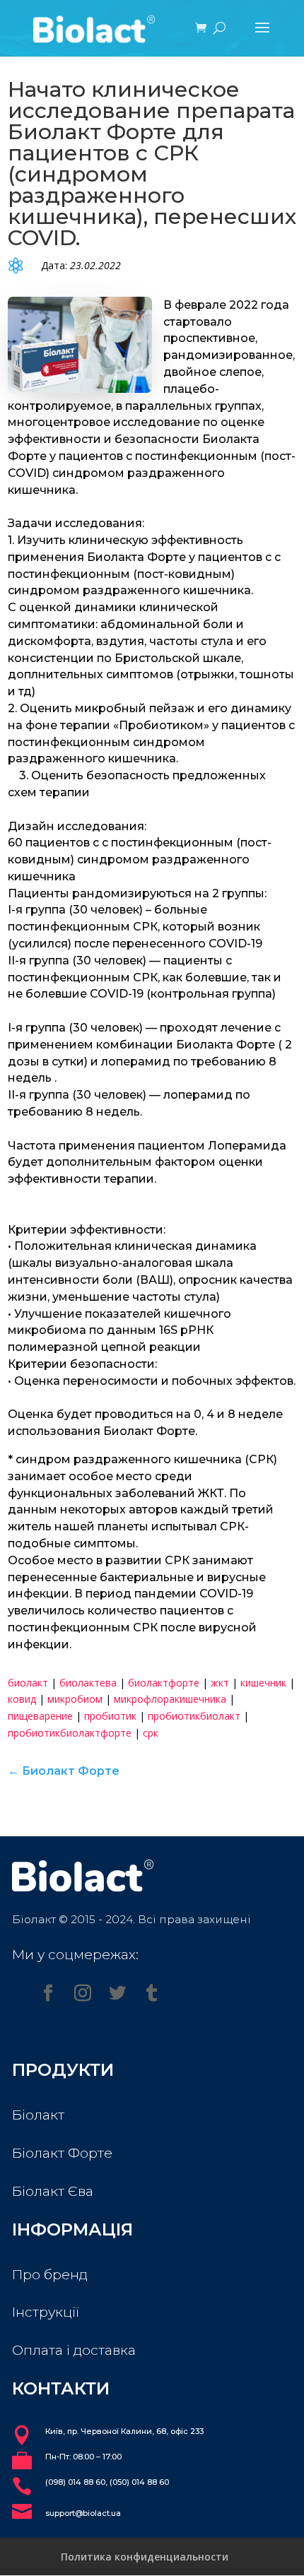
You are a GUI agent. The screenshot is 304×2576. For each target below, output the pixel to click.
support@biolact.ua (83, 2513)
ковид (22, 1699)
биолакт (28, 1683)
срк (151, 1733)
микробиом (75, 1699)
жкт (220, 1683)
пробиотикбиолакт (194, 1716)
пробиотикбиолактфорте (70, 1733)
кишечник (263, 1683)
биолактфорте (164, 1683)
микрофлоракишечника (170, 1699)
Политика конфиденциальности (145, 2557)
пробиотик (110, 1716)
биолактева (88, 1683)
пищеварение (40, 1716)
